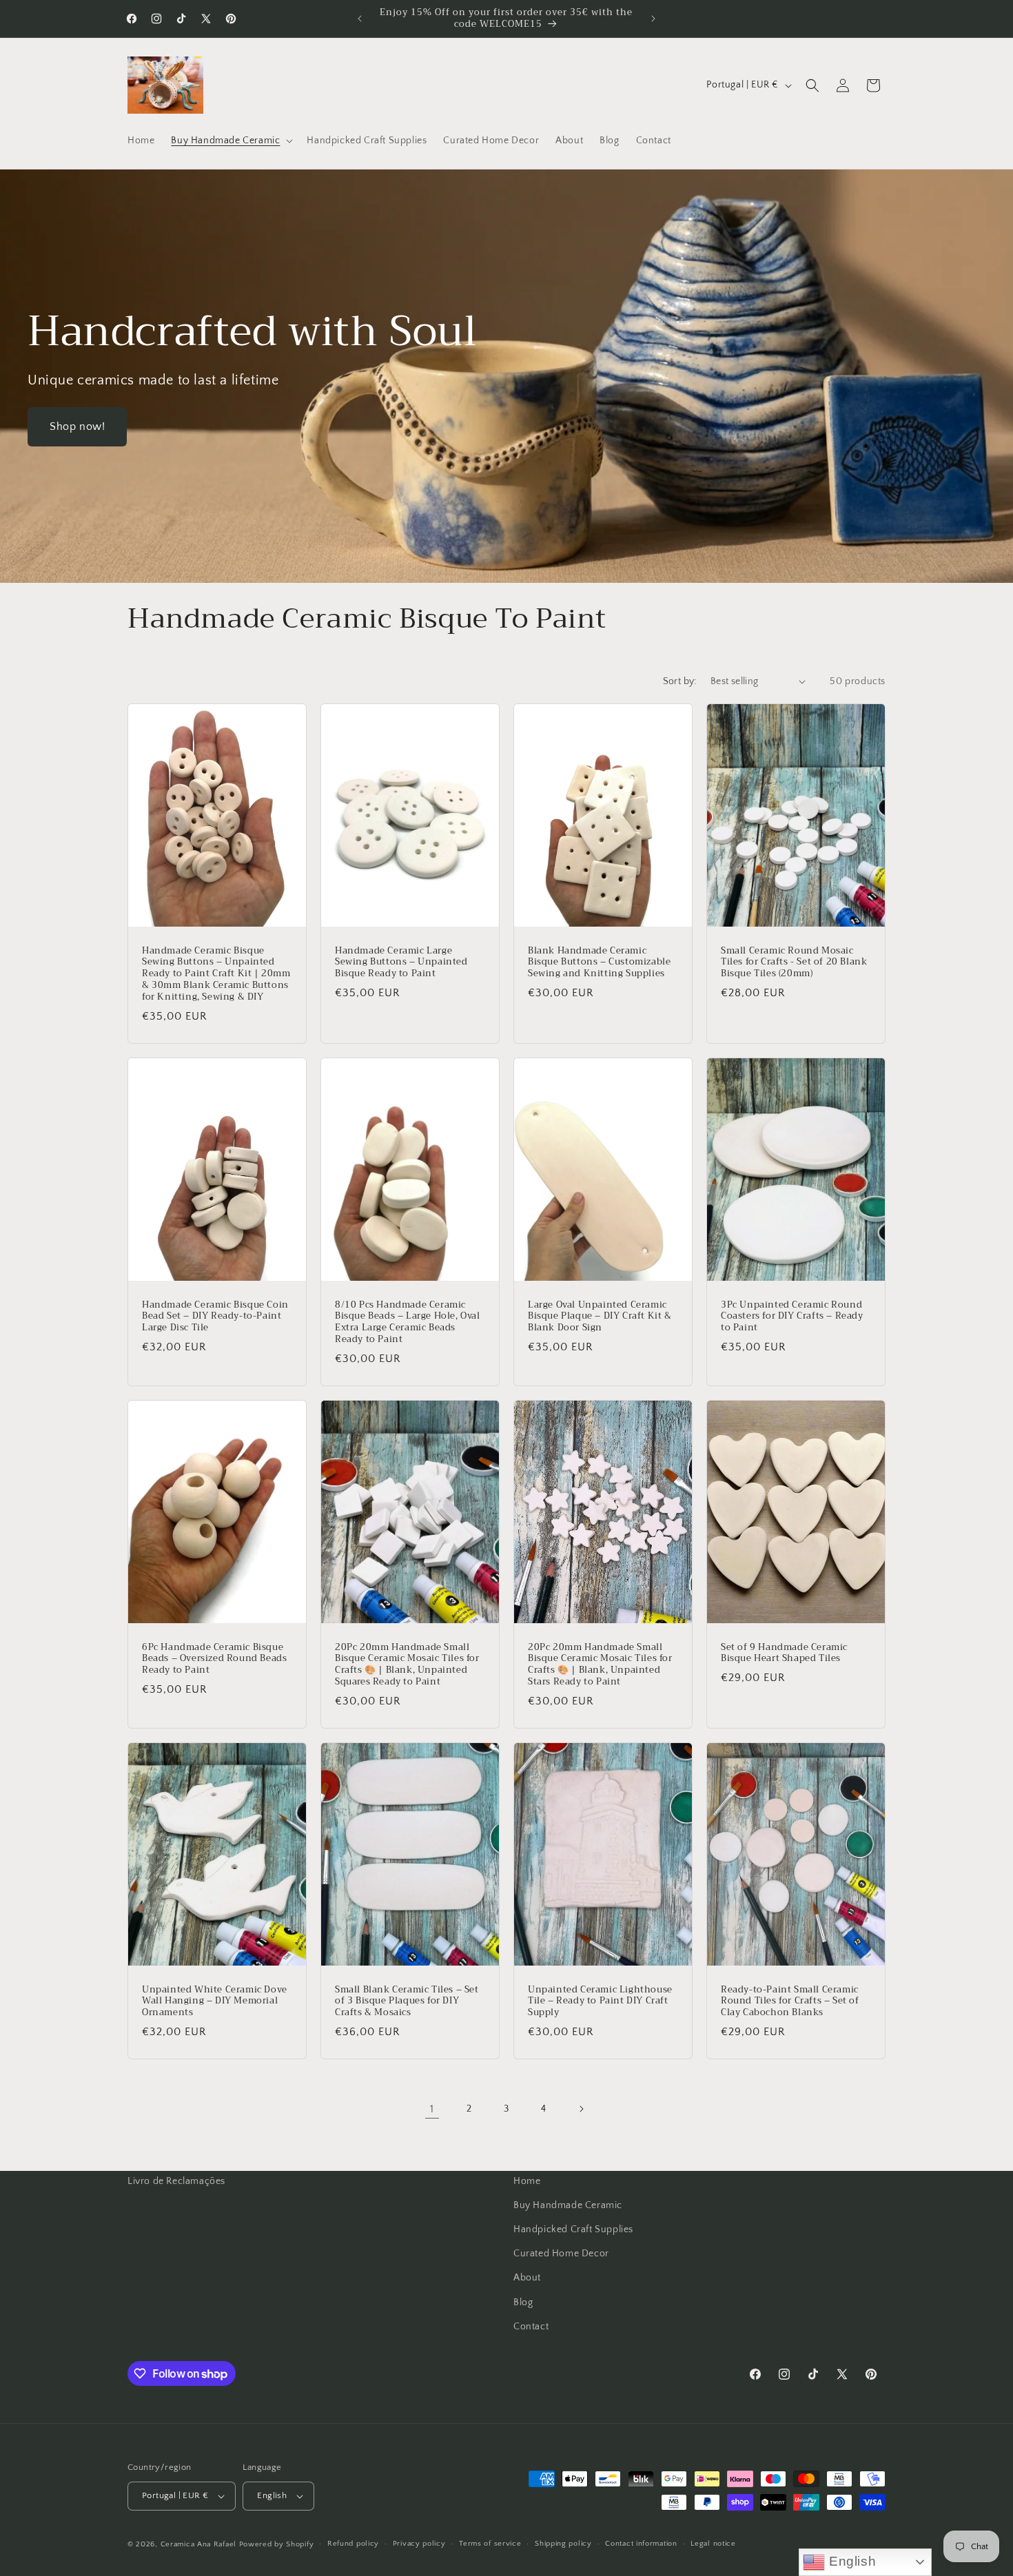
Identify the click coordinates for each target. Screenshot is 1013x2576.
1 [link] (432, 2108)
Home (527, 2181)
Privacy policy (419, 2544)
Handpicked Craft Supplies (573, 2229)
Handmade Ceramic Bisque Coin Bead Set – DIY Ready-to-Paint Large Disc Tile (215, 1316)
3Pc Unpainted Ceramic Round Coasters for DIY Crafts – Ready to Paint (792, 1316)
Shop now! (77, 426)
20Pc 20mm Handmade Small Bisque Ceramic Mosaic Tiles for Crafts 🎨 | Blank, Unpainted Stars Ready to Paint (600, 1665)
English (850, 2561)
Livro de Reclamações (176, 2181)
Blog (523, 2302)
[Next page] (581, 2109)
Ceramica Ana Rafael (198, 2544)
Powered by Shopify (277, 2544)
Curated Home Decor (561, 2254)
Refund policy (353, 2544)
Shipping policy (563, 2544)
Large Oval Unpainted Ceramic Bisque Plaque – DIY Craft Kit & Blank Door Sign (600, 1316)
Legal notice (713, 2544)
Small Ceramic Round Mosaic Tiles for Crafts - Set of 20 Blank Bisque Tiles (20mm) (794, 962)
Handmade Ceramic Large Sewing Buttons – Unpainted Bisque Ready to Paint (401, 962)
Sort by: (680, 681)
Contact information (641, 2544)
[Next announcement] (653, 19)
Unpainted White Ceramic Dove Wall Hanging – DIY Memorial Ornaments (215, 2001)
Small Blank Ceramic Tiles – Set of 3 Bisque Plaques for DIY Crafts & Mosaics (407, 2001)
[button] (231, 141)
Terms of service (490, 2544)
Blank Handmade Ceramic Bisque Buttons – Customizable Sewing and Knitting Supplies (599, 962)
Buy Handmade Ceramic (568, 2205)
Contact (531, 2327)
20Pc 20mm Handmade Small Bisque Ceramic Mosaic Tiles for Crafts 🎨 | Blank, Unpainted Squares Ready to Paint (407, 1665)
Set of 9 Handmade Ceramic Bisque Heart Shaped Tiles (784, 1653)
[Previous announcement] (360, 19)
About (527, 2278)
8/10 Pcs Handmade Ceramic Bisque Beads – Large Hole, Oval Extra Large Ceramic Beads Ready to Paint (408, 1322)
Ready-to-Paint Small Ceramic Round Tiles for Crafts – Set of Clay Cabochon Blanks (790, 2001)
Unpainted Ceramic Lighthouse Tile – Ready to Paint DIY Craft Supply (600, 2001)
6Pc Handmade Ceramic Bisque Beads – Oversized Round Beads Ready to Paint (214, 1659)
